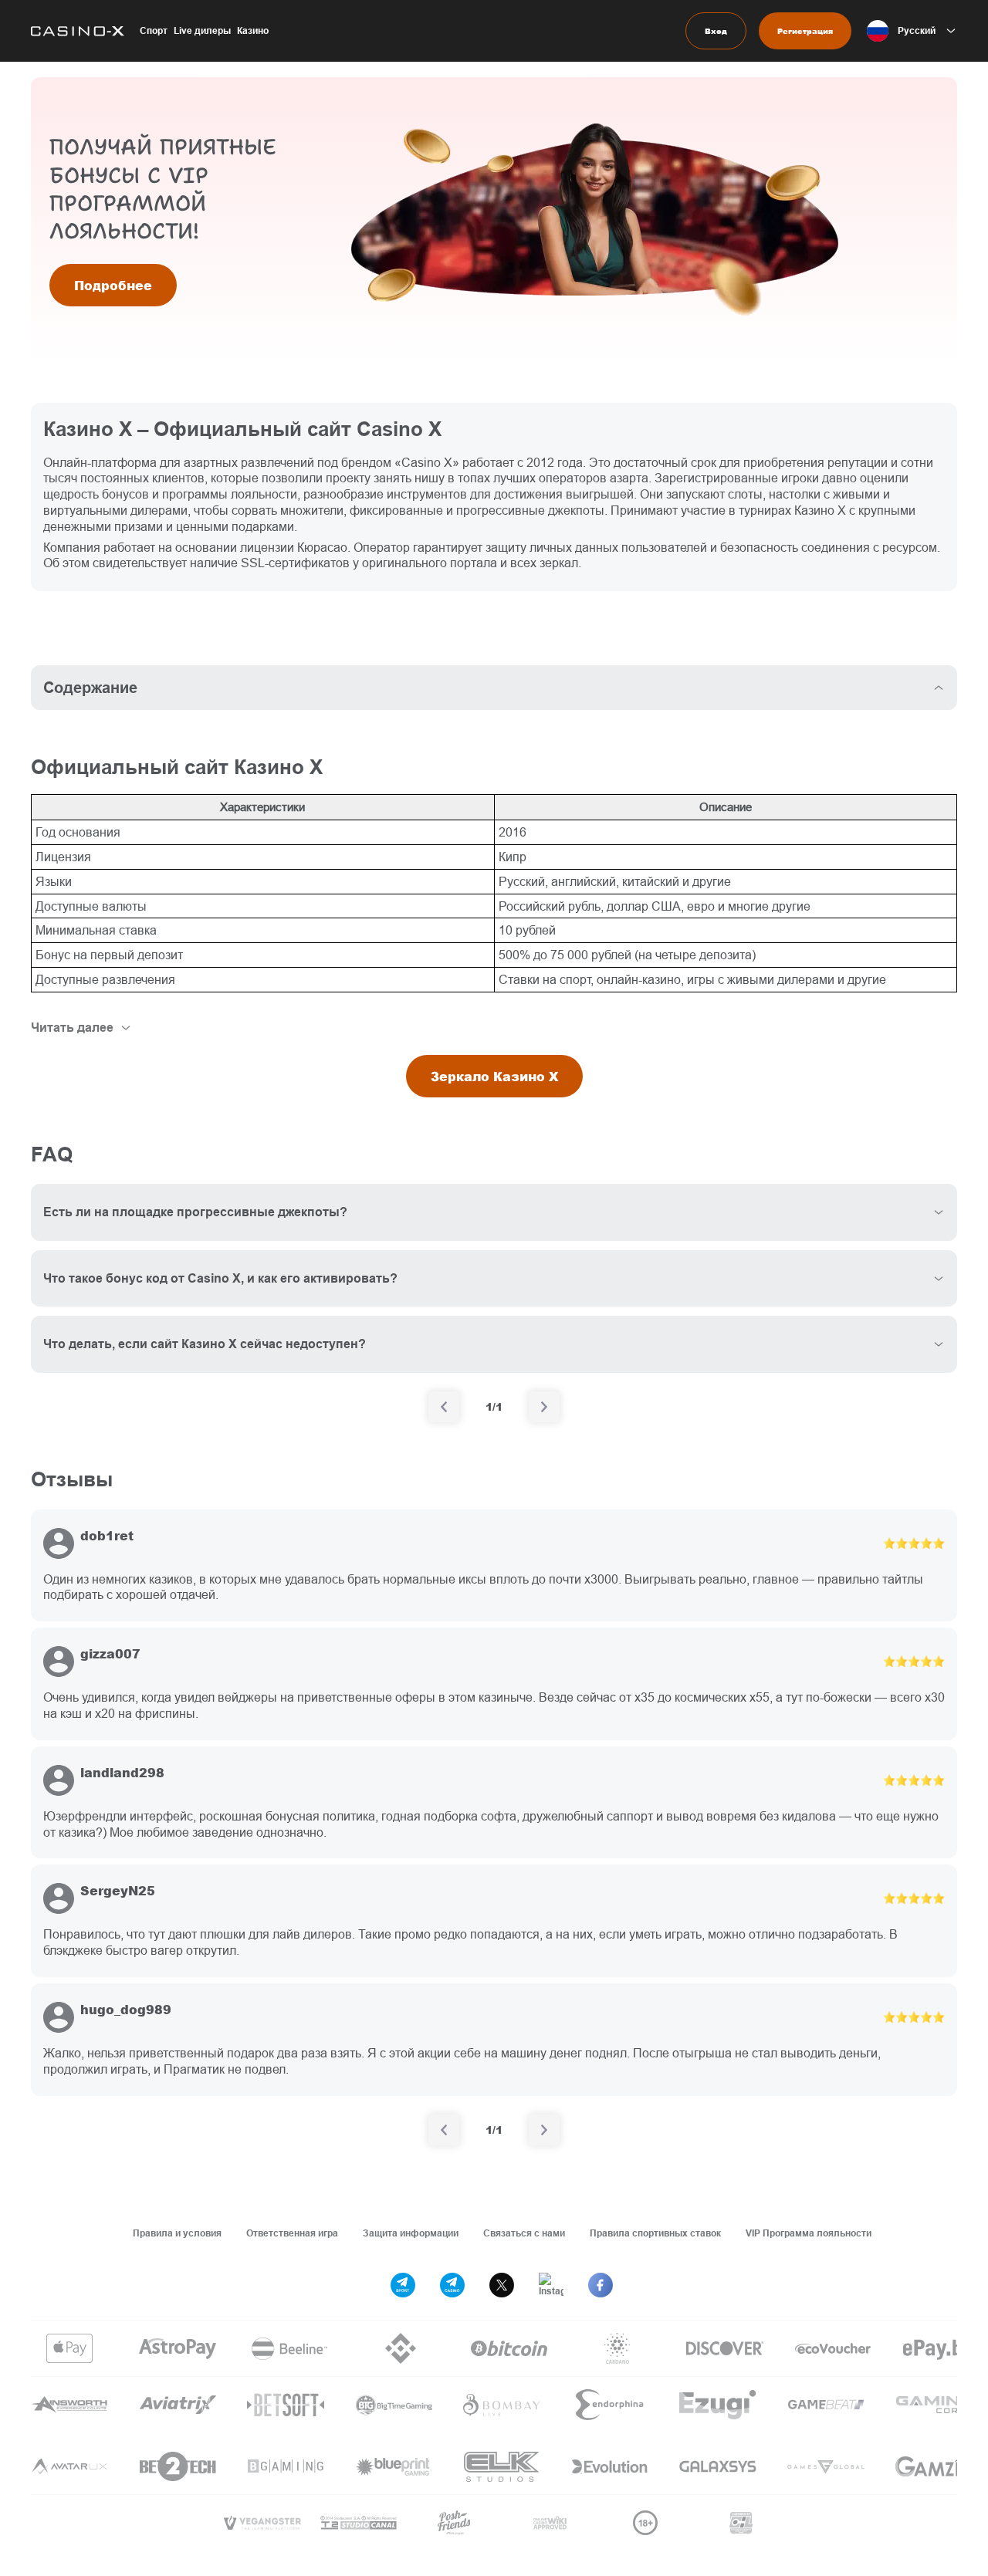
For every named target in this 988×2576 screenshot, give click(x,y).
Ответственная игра (292, 2233)
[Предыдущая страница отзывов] (444, 2130)
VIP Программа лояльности (809, 2233)
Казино (253, 30)
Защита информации (411, 2233)
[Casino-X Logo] (78, 31)
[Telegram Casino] (452, 2285)
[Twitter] (502, 2285)
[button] (912, 31)
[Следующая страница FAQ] (544, 1407)
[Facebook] (601, 2285)
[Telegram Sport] (403, 2285)
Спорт (154, 30)
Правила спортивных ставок (655, 2233)
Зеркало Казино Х (494, 1076)
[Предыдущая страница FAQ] (444, 1407)
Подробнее (113, 285)
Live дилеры (202, 30)
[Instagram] (551, 2285)
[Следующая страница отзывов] (544, 2130)
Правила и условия (177, 2233)
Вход (716, 31)
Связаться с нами (524, 2233)
